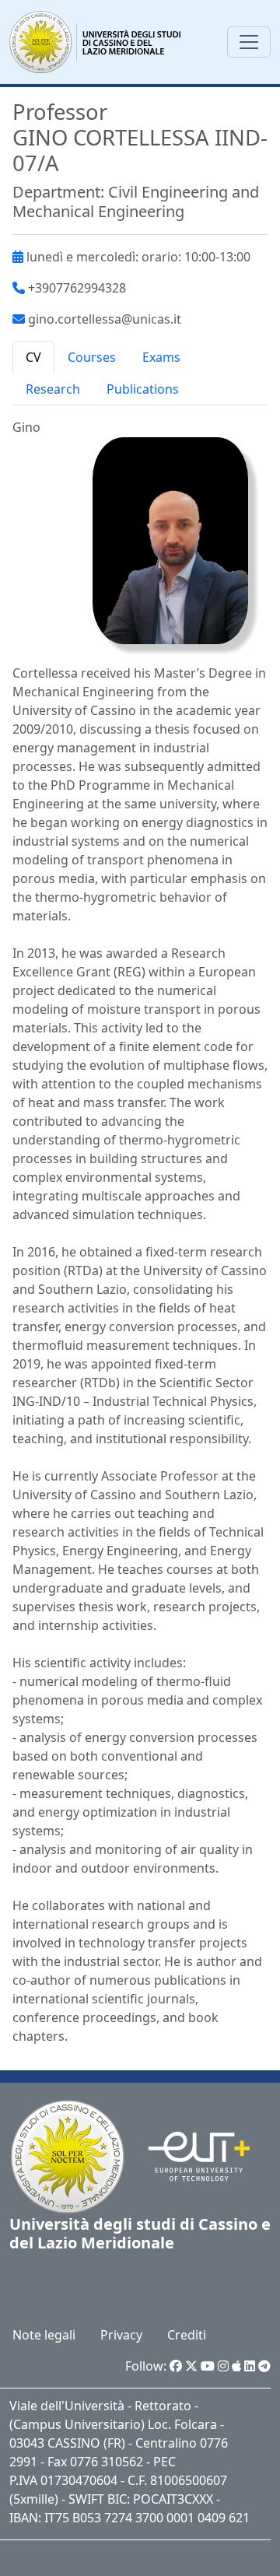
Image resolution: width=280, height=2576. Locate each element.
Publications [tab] (143, 389)
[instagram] (223, 2366)
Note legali (44, 2335)
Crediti (187, 2335)
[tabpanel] (140, 1232)
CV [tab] (33, 357)
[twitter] (191, 2366)
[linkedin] (250, 2366)
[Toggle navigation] (249, 42)
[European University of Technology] (189, 2155)
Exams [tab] (161, 357)
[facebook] (176, 2366)
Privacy (121, 2335)
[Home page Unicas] (96, 42)
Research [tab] (53, 389)
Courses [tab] (92, 357)
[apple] (236, 2366)
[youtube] (208, 2366)
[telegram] (264, 2366)
